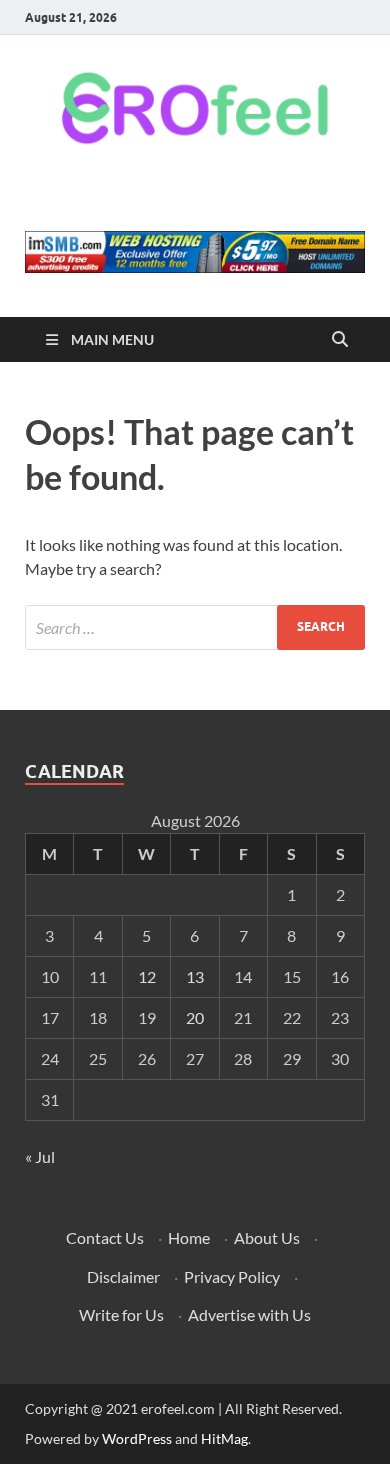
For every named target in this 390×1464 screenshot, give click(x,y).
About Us (267, 1237)
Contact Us (105, 1237)
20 (195, 1017)
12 (147, 976)
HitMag (224, 1438)
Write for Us (121, 1314)
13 (195, 976)
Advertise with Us (249, 1314)
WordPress (137, 1438)
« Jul (40, 1156)
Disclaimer (123, 1276)
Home (189, 1237)
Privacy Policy (232, 1276)
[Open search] (340, 340)
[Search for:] (195, 627)
